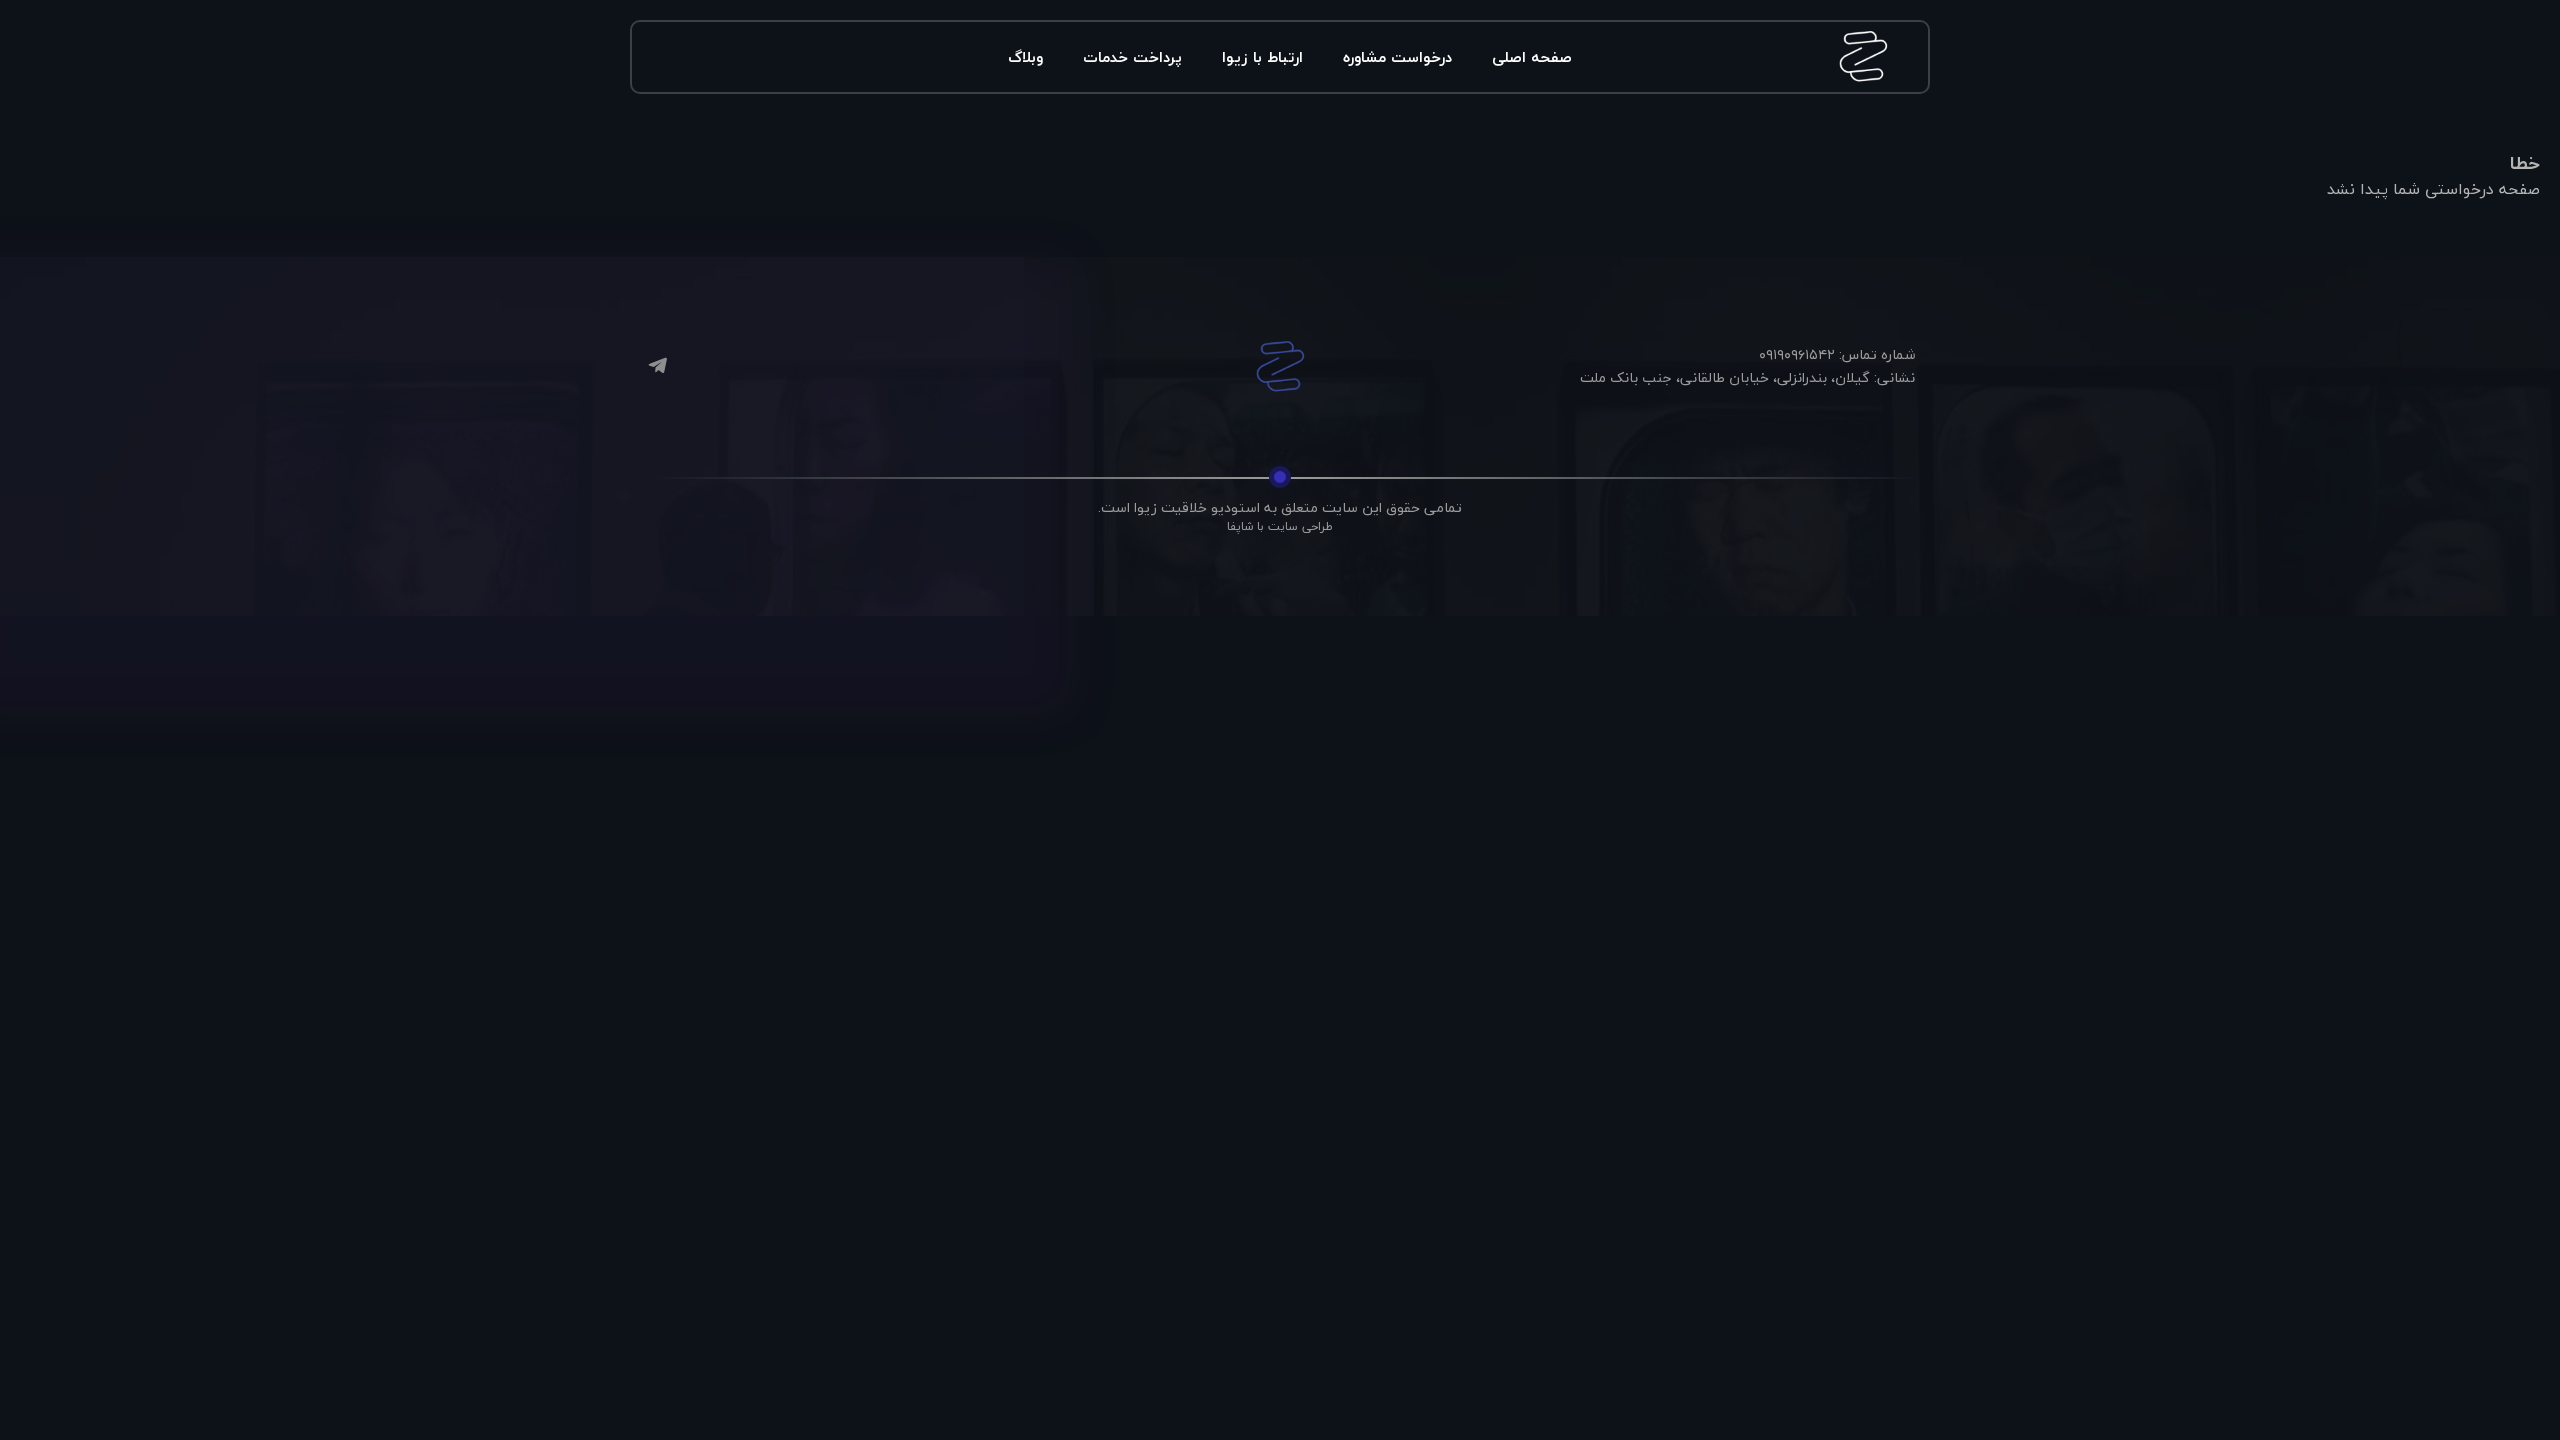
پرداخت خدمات (1132, 57)
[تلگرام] (657, 367)
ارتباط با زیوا (1262, 57)
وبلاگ (1025, 57)
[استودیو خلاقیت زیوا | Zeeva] (1279, 367)
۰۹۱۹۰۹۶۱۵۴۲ (1797, 354)
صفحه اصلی (1532, 57)
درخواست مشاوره (1397, 57)
